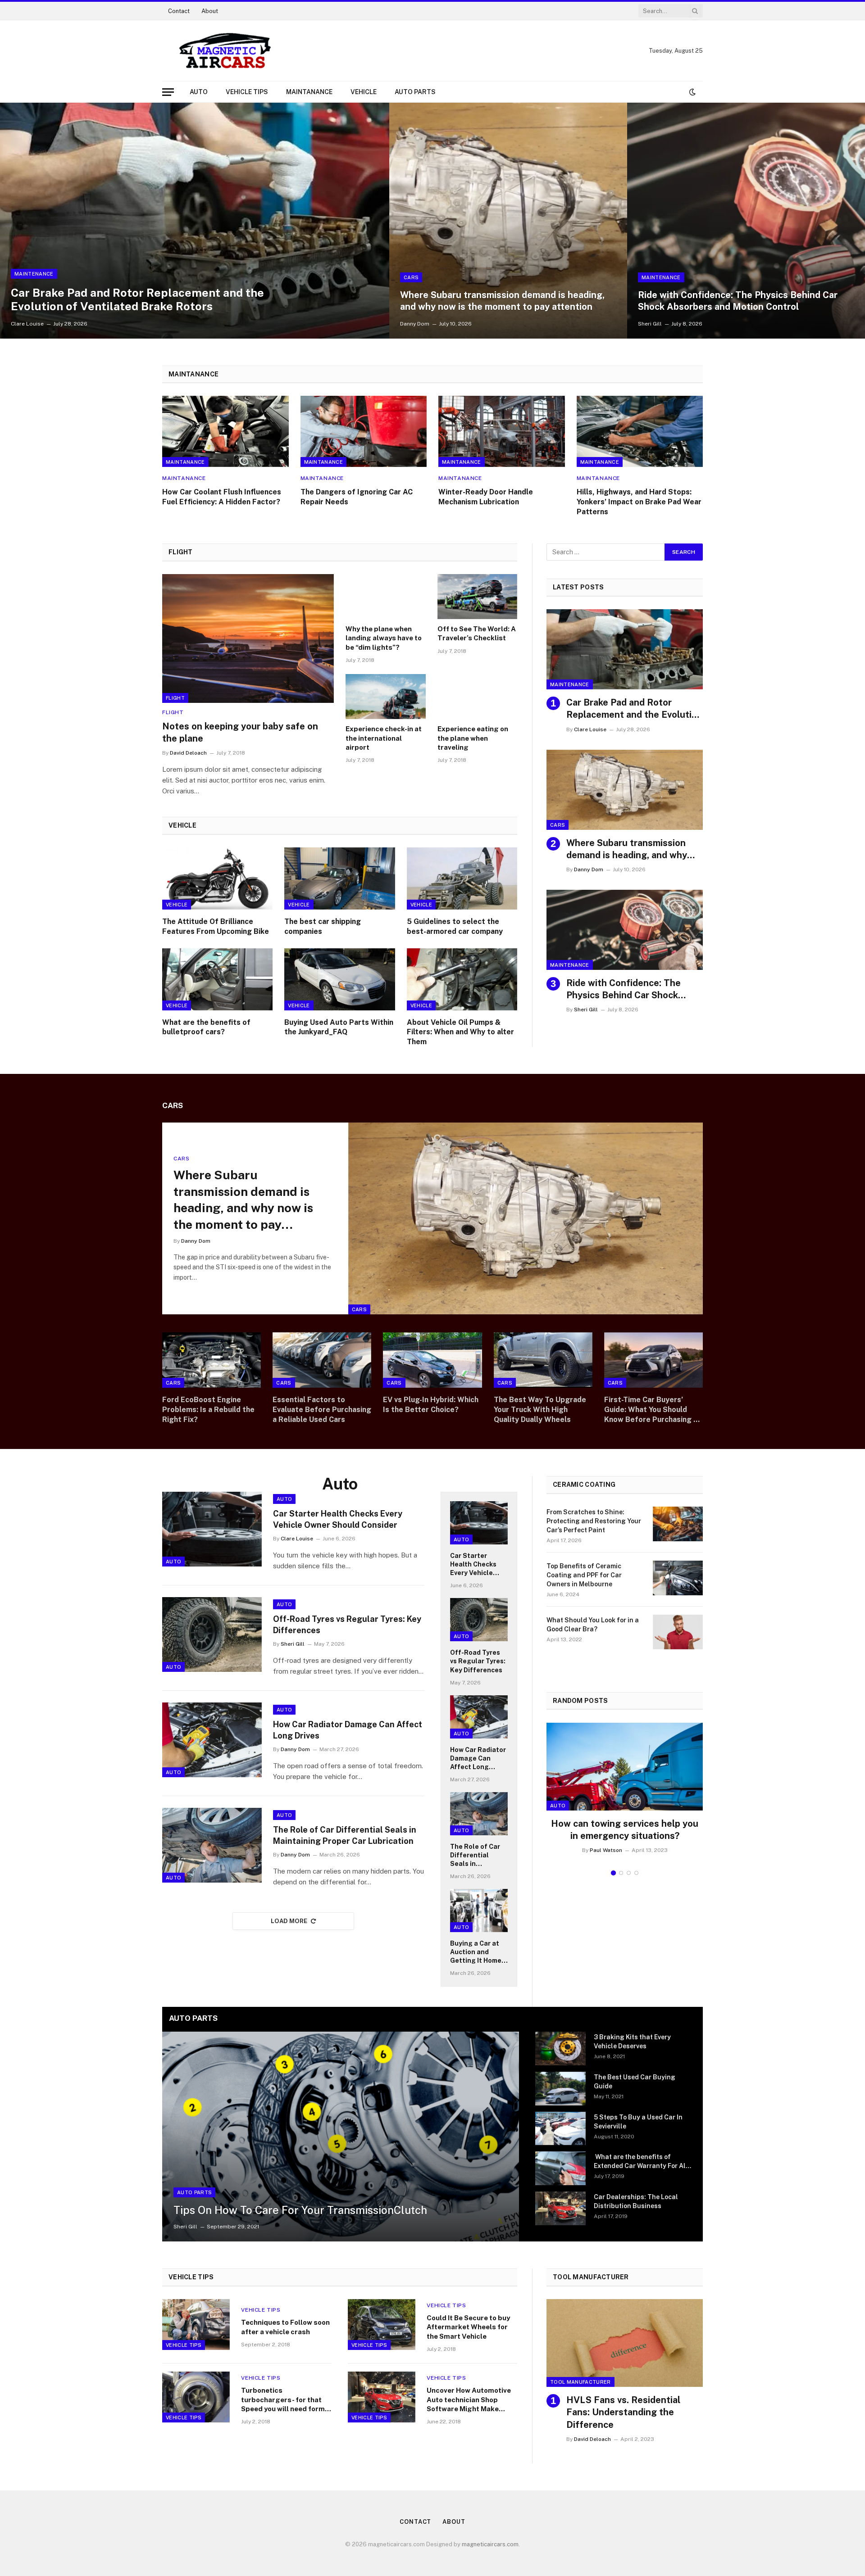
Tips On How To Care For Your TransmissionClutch (300, 2210)
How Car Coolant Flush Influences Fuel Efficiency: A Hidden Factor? (222, 497)
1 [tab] (613, 1873)
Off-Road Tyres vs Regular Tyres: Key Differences (347, 1624)
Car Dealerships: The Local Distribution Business (636, 2201)
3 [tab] (629, 1873)
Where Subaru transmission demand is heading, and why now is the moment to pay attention (502, 301)
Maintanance (309, 92)
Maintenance (34, 274)
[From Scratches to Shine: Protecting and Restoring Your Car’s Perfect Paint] (678, 1524)
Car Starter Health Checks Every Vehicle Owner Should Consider (338, 1519)
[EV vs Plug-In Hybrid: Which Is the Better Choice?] (432, 1360)
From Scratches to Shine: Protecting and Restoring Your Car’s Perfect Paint (594, 1521)
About (210, 11)
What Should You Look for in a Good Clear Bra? (593, 1625)
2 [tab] (621, 1873)
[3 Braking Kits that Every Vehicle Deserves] (560, 2049)
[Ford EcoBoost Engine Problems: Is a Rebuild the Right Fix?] (212, 1360)
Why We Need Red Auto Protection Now (625, 1830)
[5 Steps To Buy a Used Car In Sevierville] (560, 2129)
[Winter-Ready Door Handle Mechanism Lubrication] (502, 431)
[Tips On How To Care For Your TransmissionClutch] (341, 2137)
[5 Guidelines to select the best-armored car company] (462, 878)
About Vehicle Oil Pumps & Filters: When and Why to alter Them (460, 1032)
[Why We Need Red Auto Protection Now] (625, 1767)
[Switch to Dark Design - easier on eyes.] (692, 92)
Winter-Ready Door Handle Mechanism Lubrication (486, 497)
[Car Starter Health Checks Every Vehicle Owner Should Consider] (212, 1529)
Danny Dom (415, 324)
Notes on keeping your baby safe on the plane (240, 732)
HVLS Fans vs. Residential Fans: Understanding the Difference (623, 2412)
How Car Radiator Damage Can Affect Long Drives (348, 1730)
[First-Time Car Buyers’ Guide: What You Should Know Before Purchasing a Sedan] (653, 1360)
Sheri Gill (650, 324)
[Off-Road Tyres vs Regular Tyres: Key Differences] (212, 1634)
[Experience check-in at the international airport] (386, 697)
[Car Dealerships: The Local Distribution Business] (560, 2208)
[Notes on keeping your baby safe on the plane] (248, 638)
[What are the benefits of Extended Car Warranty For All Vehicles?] (560, 2168)
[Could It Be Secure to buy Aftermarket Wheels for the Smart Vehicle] (382, 2325)
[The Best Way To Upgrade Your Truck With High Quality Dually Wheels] (543, 1360)
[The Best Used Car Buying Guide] (560, 2089)
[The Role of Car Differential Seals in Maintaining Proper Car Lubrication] (212, 1845)
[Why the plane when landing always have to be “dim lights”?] (386, 597)
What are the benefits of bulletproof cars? (206, 1027)
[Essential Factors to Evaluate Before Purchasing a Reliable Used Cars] (322, 1360)
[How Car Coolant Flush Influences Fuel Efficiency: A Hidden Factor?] (225, 431)
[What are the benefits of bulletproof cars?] (217, 979)
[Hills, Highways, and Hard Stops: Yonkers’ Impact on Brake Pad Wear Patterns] (640, 431)
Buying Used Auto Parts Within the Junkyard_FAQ (339, 1027)
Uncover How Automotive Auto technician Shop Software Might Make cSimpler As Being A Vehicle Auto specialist (469, 2400)
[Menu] (168, 92)
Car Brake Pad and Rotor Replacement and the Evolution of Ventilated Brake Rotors (137, 299)
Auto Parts (415, 92)
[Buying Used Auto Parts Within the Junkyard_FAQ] (339, 979)
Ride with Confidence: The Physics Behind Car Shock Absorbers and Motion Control (738, 301)
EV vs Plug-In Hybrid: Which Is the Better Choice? (431, 1405)
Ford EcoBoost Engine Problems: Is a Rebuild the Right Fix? (208, 1410)
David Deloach (188, 753)
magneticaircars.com (490, 2544)
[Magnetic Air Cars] (225, 51)
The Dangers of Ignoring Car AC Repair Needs (357, 497)
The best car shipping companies (323, 926)
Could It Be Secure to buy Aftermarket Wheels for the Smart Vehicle (468, 2327)
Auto (199, 92)
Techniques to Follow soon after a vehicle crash (285, 2327)
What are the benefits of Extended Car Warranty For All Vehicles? (641, 2162)
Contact (179, 11)
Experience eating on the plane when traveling (473, 738)
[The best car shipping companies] (339, 878)
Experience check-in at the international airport (384, 738)
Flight (175, 698)
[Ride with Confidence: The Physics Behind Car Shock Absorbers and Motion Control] (746, 221)
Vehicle (364, 92)
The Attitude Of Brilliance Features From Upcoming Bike (216, 926)
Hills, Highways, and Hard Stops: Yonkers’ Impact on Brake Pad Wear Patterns (639, 502)
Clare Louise (27, 324)
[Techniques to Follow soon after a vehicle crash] (196, 2325)
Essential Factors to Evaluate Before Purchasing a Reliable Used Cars (322, 1410)
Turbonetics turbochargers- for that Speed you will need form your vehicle (283, 2400)
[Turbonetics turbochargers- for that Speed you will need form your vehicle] (196, 2397)
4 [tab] (636, 1873)
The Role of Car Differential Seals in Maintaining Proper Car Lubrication (345, 1835)
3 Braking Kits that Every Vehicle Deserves (632, 2042)
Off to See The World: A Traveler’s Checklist (477, 633)
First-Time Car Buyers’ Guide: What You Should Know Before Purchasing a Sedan (651, 1410)
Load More (289, 1921)
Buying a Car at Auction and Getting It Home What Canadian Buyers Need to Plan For (476, 1952)
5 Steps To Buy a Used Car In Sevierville (638, 2122)
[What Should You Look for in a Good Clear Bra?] (678, 1632)
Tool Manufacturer (580, 2382)
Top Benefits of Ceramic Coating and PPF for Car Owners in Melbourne (584, 1575)
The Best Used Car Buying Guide (635, 2082)
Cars (411, 277)
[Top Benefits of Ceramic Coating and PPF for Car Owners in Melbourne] (678, 1578)
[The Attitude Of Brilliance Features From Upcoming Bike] (217, 878)
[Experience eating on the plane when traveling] (478, 697)
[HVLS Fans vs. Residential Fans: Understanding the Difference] (625, 2343)
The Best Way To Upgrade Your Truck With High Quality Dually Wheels (540, 1410)
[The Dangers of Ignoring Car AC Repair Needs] (364, 431)
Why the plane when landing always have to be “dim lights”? (384, 638)
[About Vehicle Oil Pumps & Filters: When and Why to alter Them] (462, 979)
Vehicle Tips (247, 92)
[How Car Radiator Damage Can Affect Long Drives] (212, 1740)
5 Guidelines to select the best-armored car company (455, 926)
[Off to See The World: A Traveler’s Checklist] (478, 597)
